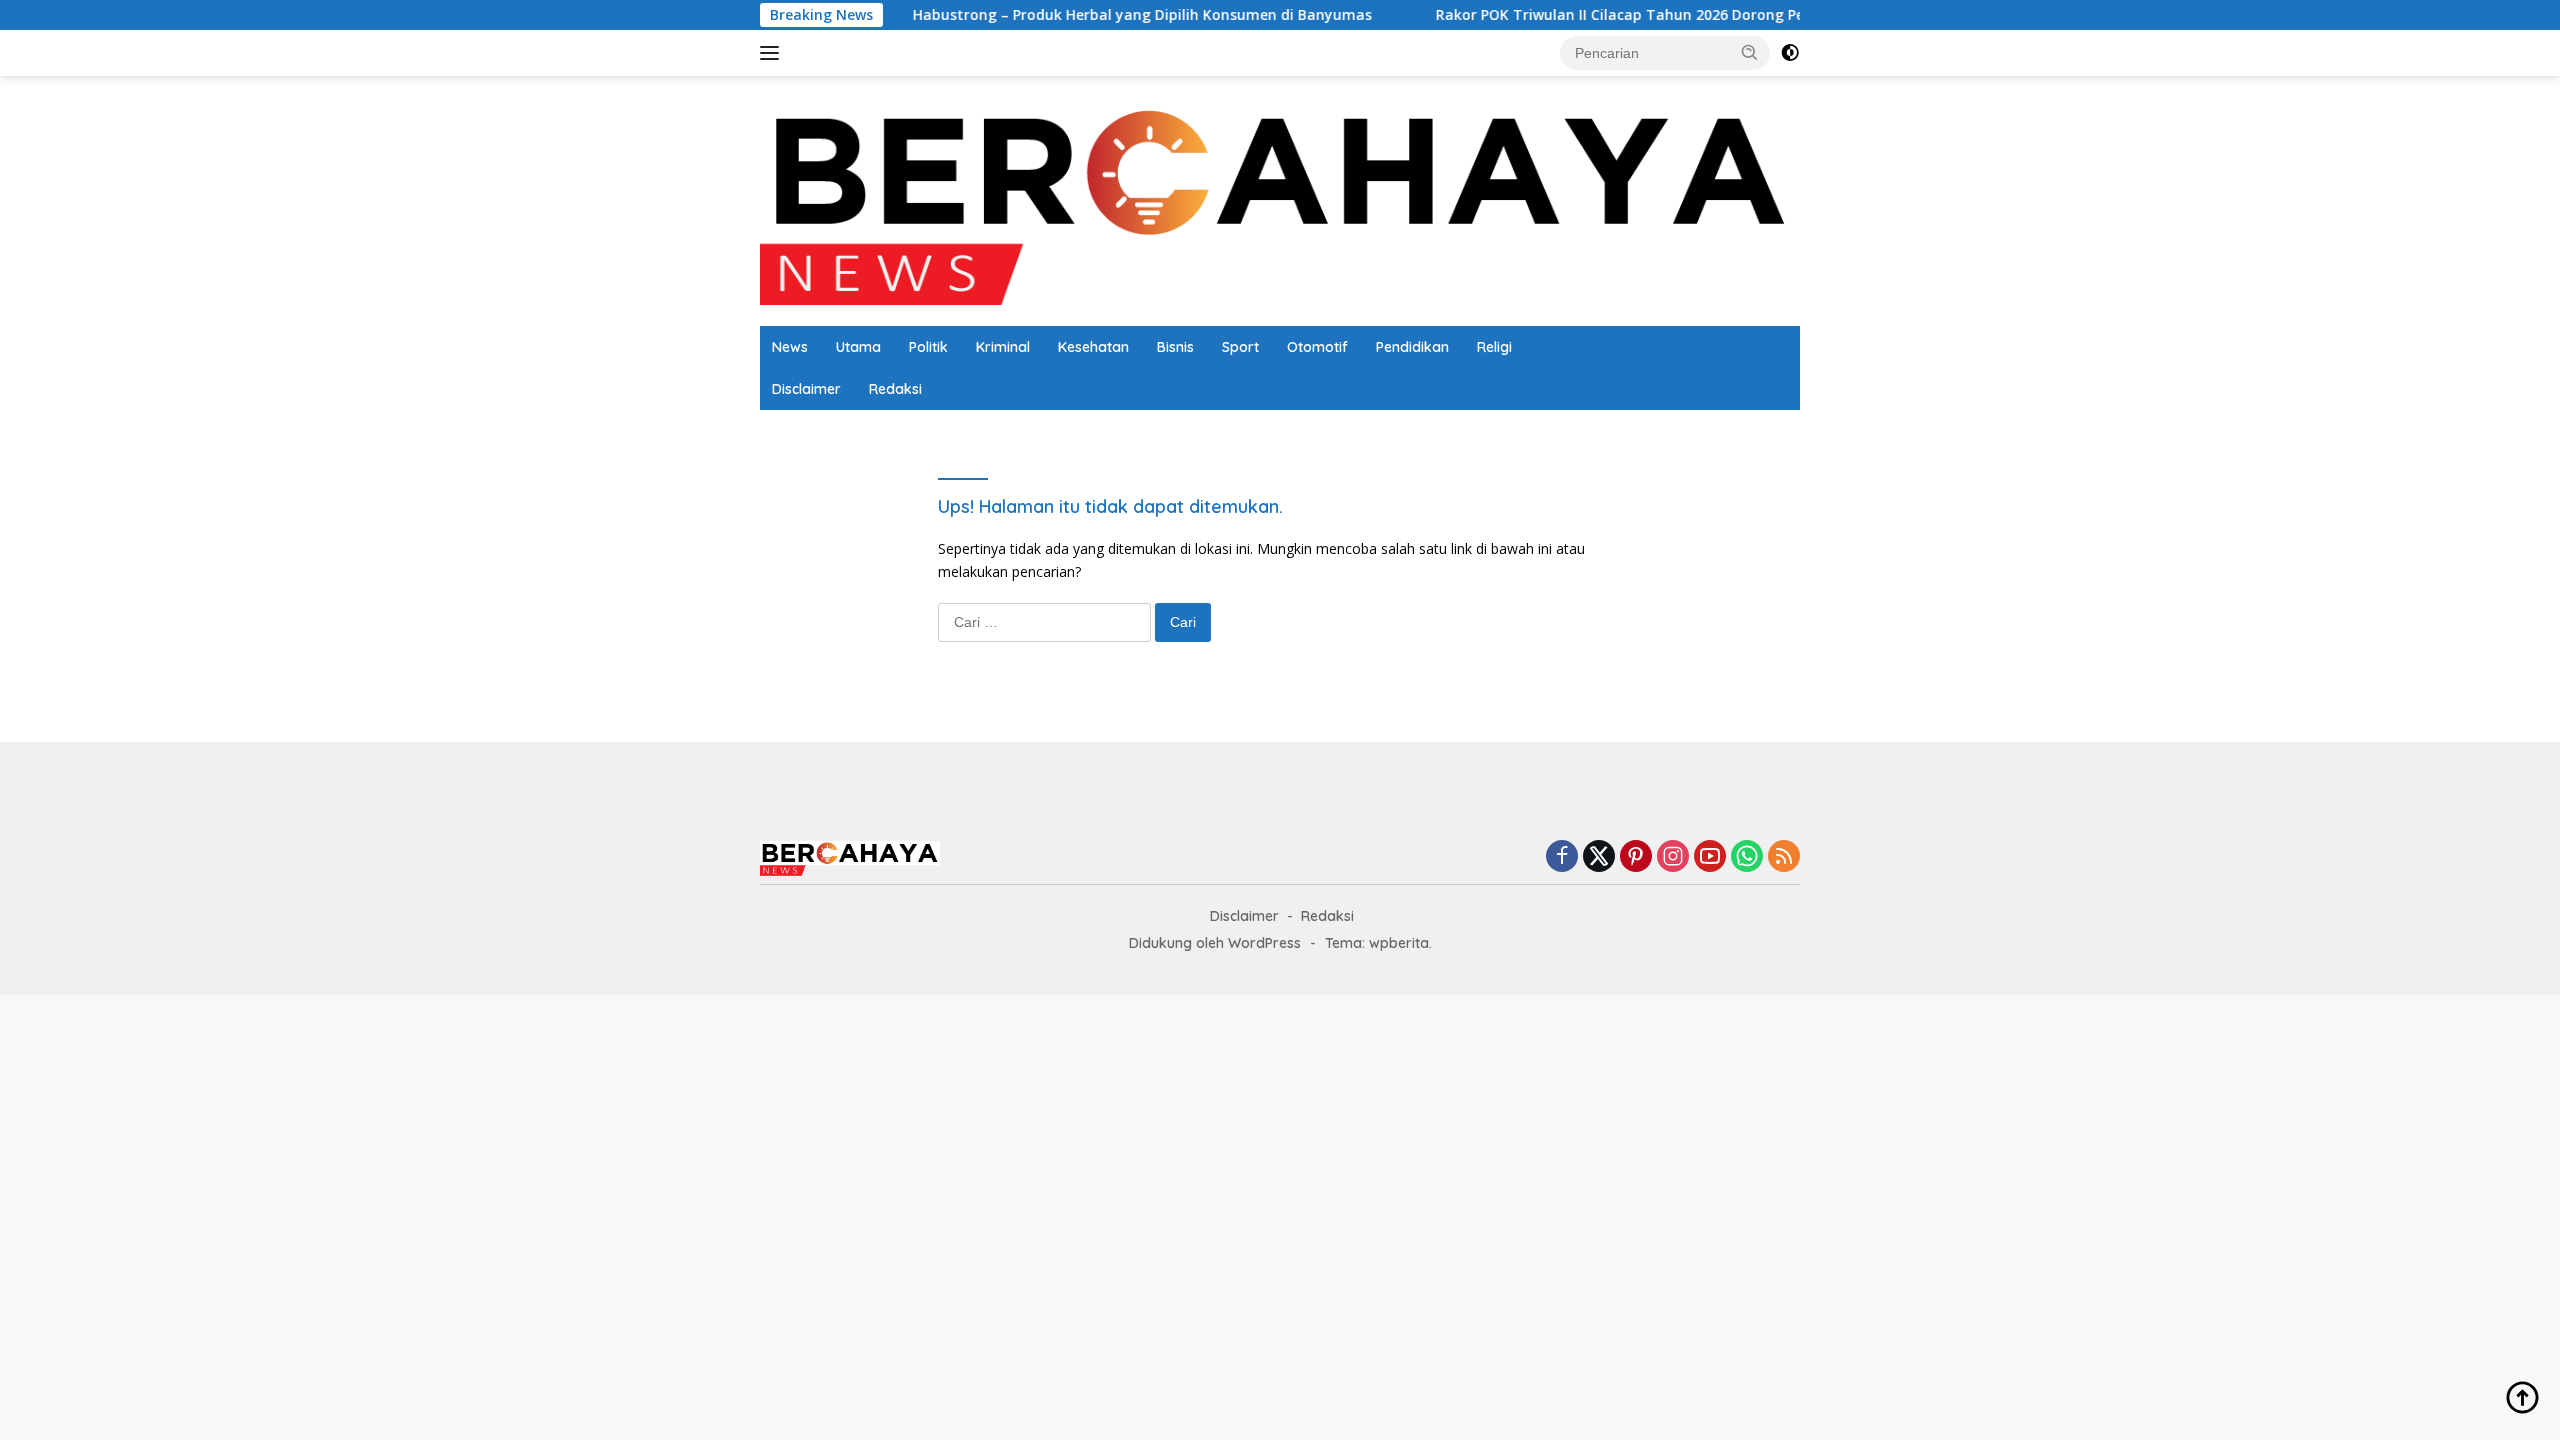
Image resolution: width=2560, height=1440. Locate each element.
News (790, 347)
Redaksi (895, 389)
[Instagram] (1673, 857)
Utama (858, 347)
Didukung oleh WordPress (1215, 943)
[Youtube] (1710, 857)
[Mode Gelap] (1790, 53)
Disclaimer (806, 389)
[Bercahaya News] (1280, 199)
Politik (928, 347)
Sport (1240, 347)
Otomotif (1317, 347)
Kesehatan (1093, 347)
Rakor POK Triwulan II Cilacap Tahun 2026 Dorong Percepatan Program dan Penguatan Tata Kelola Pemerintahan (1718, 15)
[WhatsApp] (1747, 857)
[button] (1750, 52)
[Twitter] (1599, 857)
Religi (1494, 347)
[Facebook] (1562, 857)
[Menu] (773, 53)
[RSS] (1784, 857)
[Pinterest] (1636, 857)
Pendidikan (1412, 347)
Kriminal (1003, 347)
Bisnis (1175, 347)
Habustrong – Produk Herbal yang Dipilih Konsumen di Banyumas (1025, 15)
